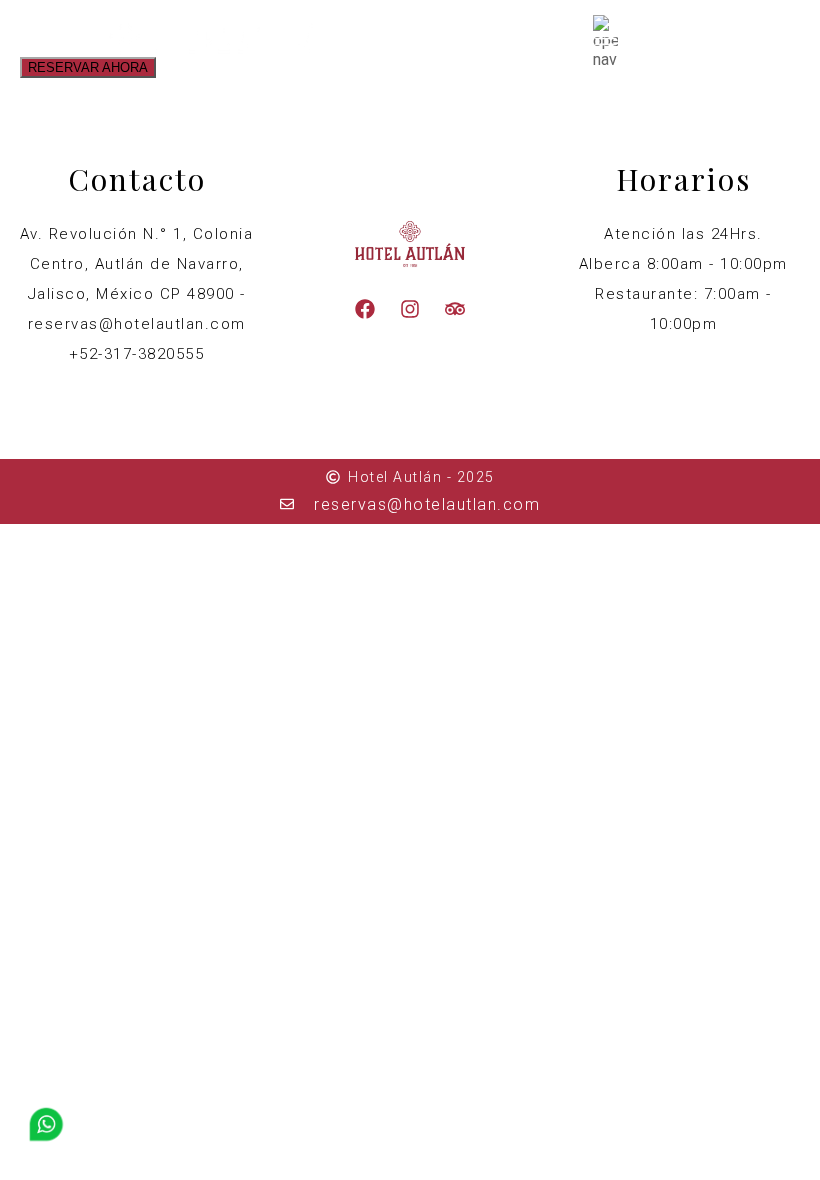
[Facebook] (365, 309)
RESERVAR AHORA (88, 67)
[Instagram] (410, 309)
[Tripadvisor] (455, 309)
